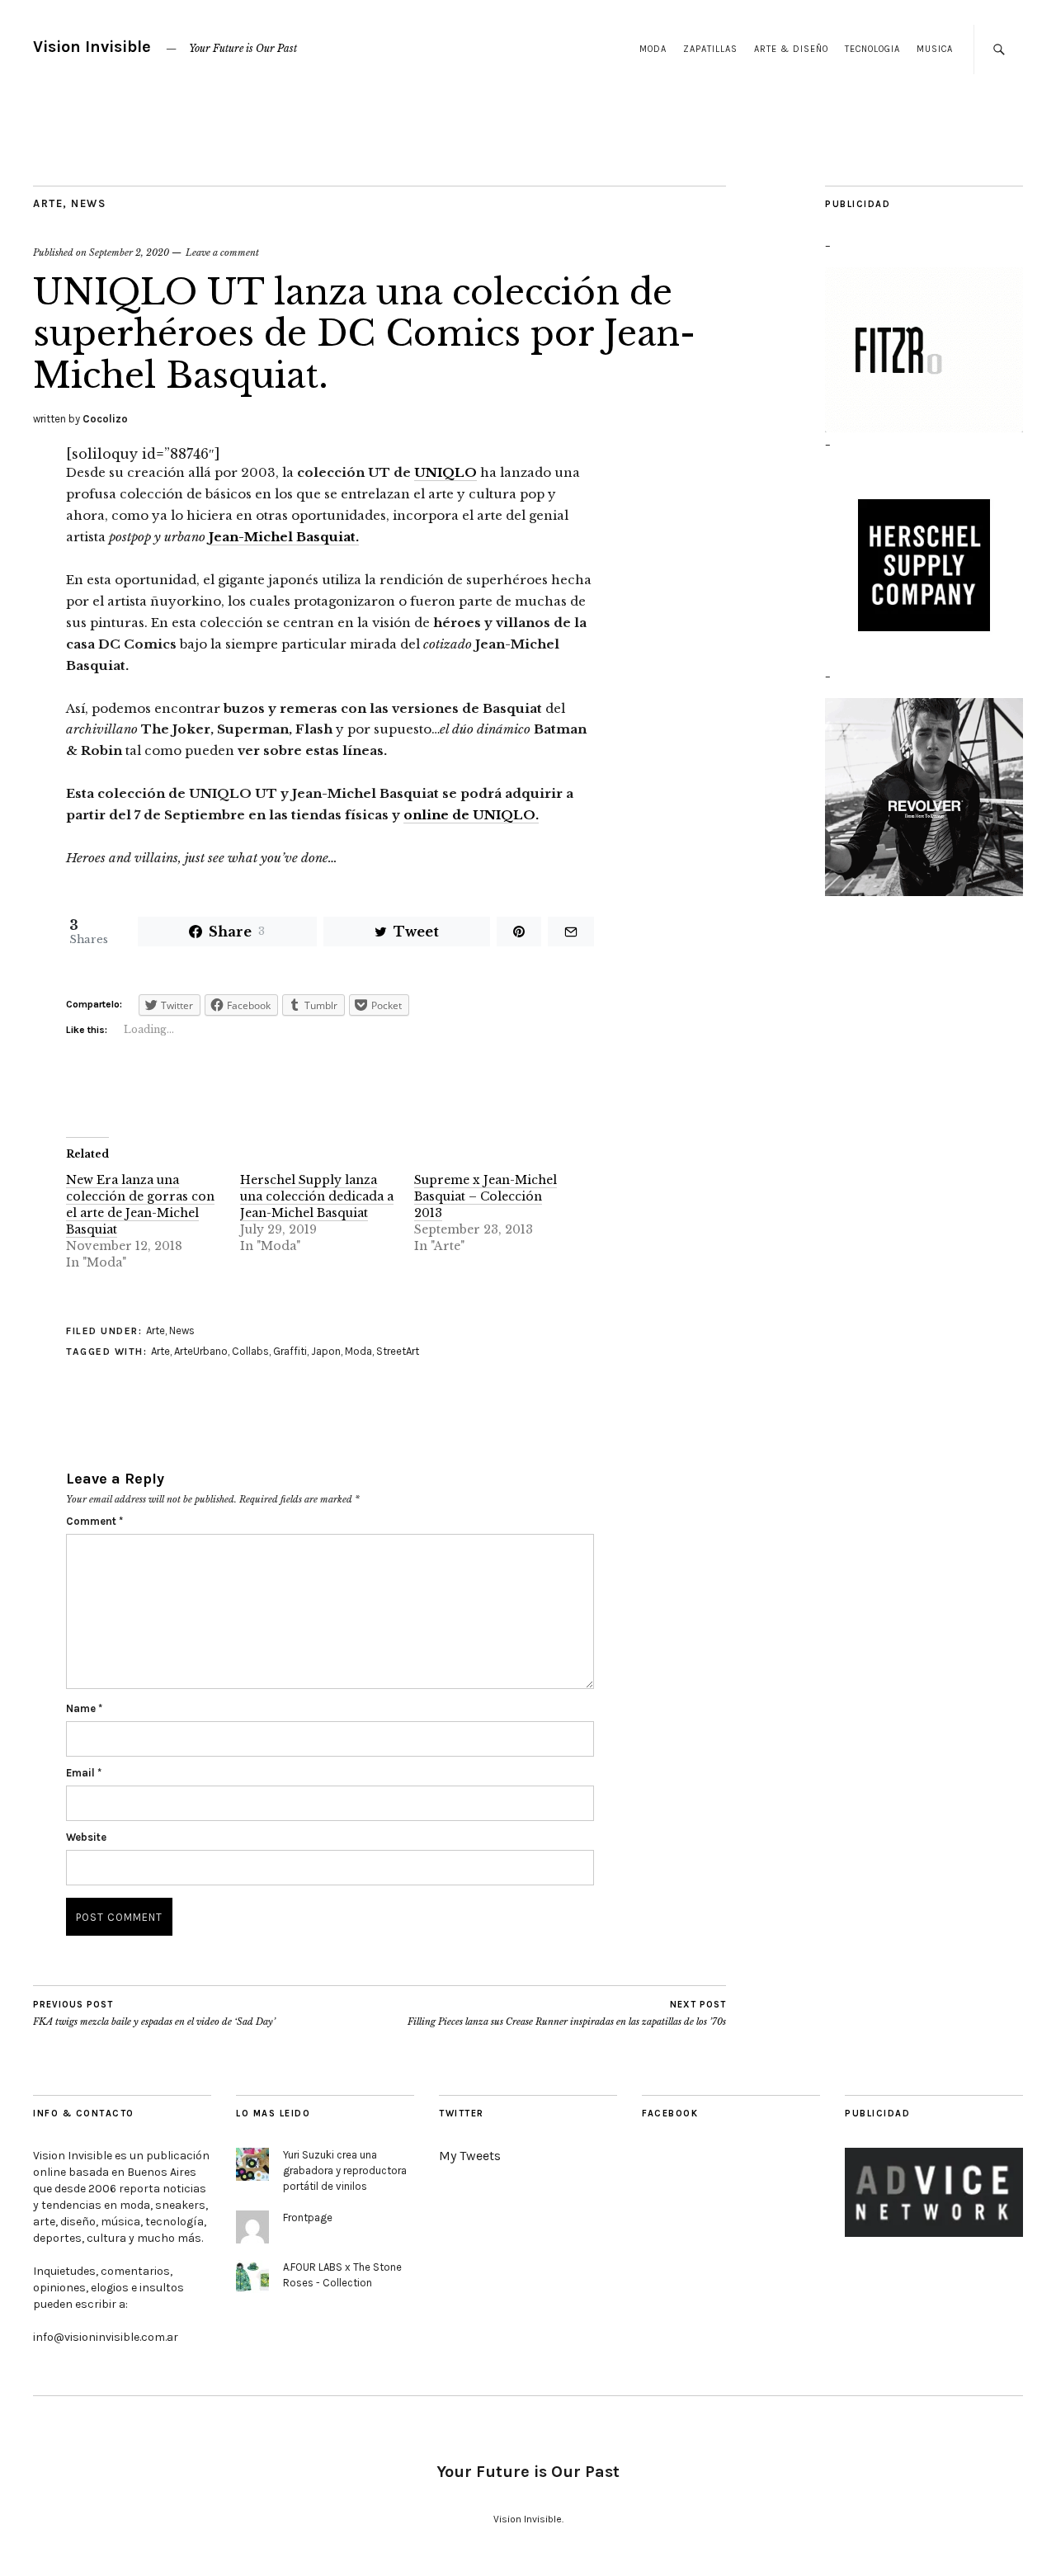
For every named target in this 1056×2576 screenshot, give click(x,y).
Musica (935, 49)
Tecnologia (872, 49)
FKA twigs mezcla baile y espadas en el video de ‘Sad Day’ (154, 2014)
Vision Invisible (92, 47)
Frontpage (308, 2217)
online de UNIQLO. (471, 815)
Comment (94, 1521)
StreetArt (398, 1351)
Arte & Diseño (791, 49)
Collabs (250, 1351)
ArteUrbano (201, 1351)
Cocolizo (105, 419)
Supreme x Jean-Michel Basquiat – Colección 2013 (486, 1196)
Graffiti (290, 1351)
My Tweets (470, 2156)
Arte (48, 203)
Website (86, 1837)
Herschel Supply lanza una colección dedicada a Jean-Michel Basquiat (317, 1196)
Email (84, 1773)
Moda (653, 49)
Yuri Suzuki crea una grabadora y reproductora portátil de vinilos (345, 2170)
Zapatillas (710, 49)
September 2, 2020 (129, 252)
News (88, 203)
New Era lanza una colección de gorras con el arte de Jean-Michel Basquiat (140, 1205)
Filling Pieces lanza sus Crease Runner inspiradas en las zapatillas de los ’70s (567, 2014)
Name (84, 1708)
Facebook (670, 2114)
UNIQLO (445, 472)
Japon (326, 1351)
